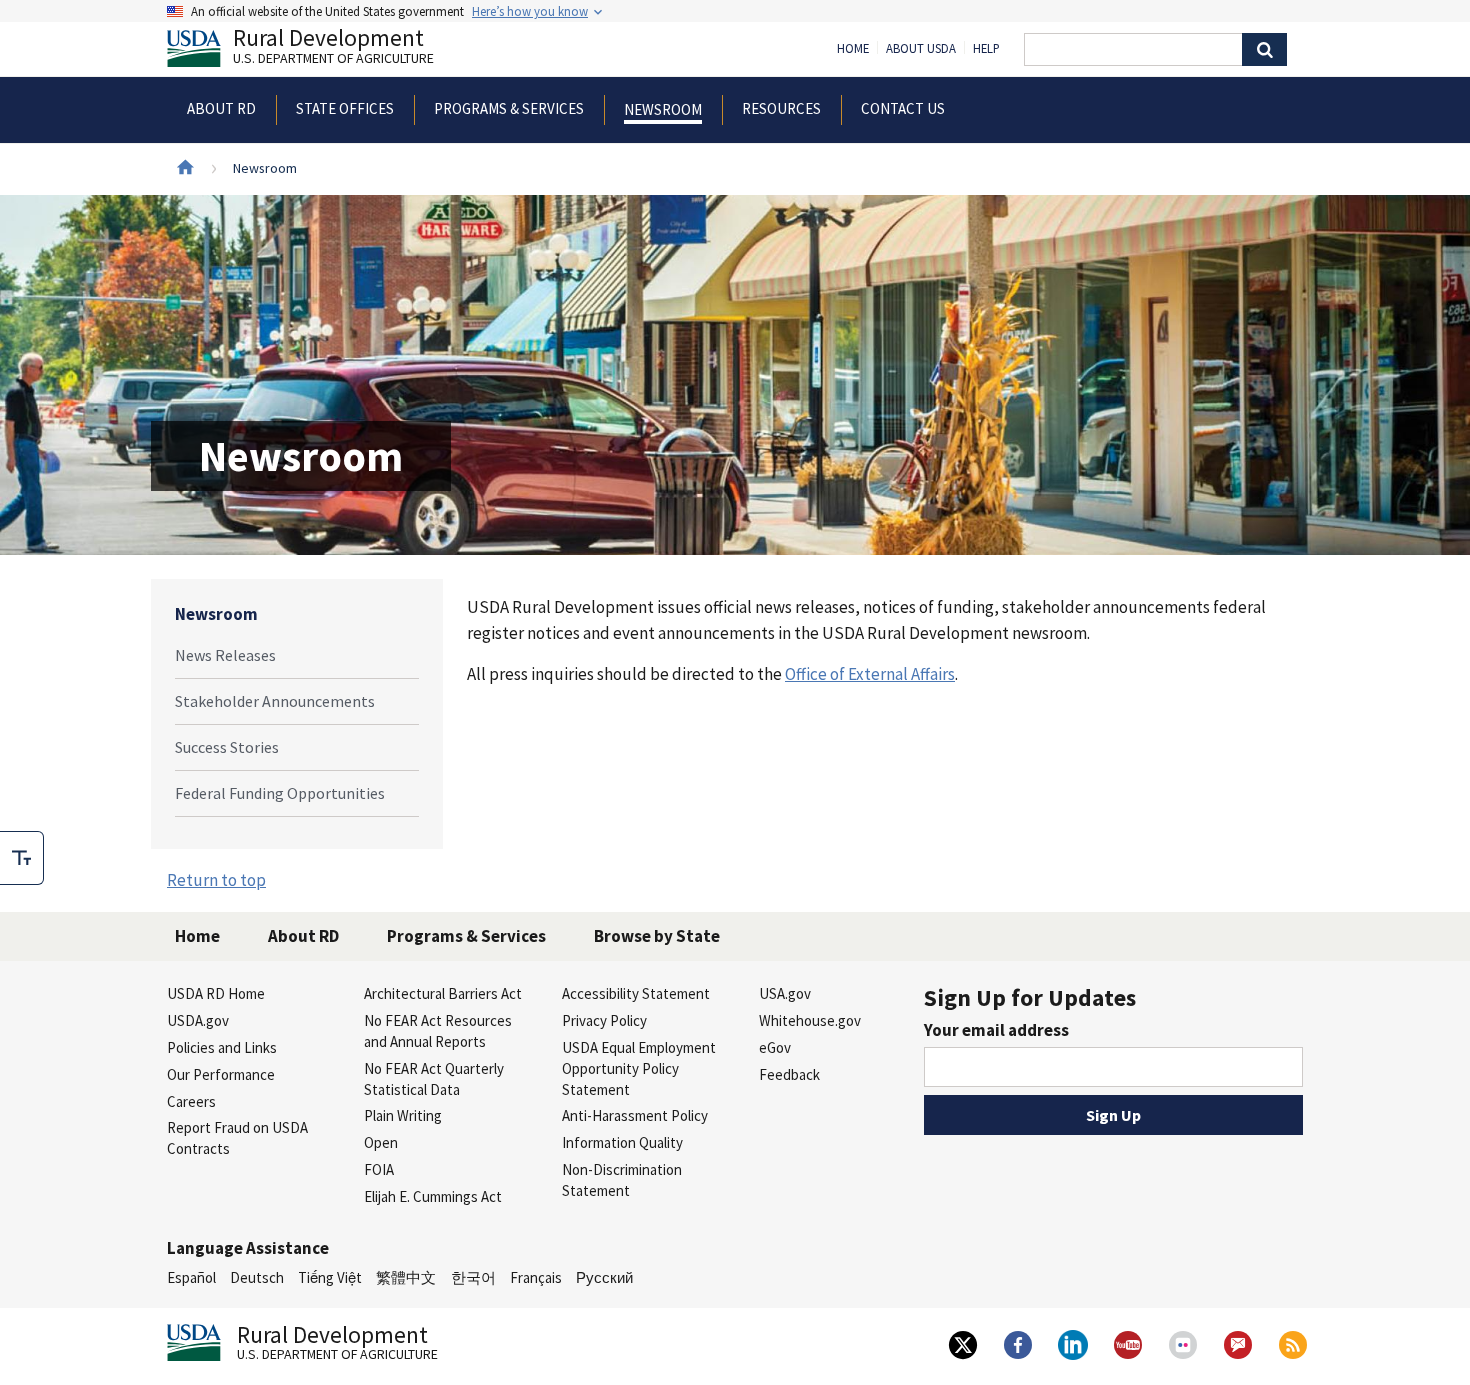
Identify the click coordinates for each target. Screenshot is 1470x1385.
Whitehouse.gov (810, 1020)
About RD (303, 936)
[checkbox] (22, 858)
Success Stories (227, 747)
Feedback (789, 1074)
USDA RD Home (216, 993)
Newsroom (216, 614)
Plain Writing (403, 1115)
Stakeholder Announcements (275, 701)
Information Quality (622, 1142)
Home (853, 49)
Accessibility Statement (636, 993)
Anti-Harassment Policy (635, 1115)
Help (986, 49)
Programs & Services (466, 936)
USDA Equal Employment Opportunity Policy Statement (639, 1068)
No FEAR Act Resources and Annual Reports (438, 1031)
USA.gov (785, 993)
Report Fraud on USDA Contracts (237, 1138)
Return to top (216, 880)
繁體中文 (406, 1277)
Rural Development (333, 48)
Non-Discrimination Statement (622, 1180)
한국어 (473, 1277)
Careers (191, 1101)
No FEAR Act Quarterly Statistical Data (434, 1079)
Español (191, 1277)
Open (381, 1142)
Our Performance (221, 1074)
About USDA (921, 49)
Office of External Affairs (870, 674)
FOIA (379, 1169)
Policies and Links (222, 1047)
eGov (775, 1047)
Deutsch (257, 1277)
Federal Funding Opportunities (280, 793)
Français (536, 1277)
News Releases (225, 655)
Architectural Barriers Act (443, 993)
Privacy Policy (604, 1020)
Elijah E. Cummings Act (433, 1196)
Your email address (996, 1030)
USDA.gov (198, 1020)
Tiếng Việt (330, 1277)
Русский (604, 1277)
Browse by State (657, 936)
